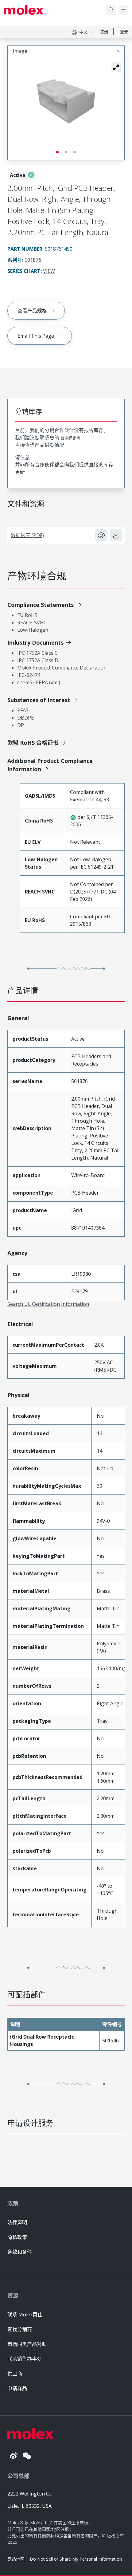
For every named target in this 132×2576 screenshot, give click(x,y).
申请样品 (17, 2388)
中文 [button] (83, 32)
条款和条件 (20, 2252)
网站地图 (16, 2559)
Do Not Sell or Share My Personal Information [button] (76, 2559)
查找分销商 (20, 2329)
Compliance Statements (41, 605)
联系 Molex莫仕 (25, 2315)
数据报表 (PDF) (27, 535)
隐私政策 (17, 2237)
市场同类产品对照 (27, 2344)
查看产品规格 (32, 311)
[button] (116, 67)
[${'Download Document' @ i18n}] (116, 535)
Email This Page (36, 336)
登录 (124, 31)
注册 (104, 31)
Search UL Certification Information (48, 1304)
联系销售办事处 (25, 2359)
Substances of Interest (39, 700)
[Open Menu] (123, 10)
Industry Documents (35, 642)
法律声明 (17, 2222)
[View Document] (101, 535)
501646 (111, 2040)
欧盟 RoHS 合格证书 (33, 743)
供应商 (15, 2374)
